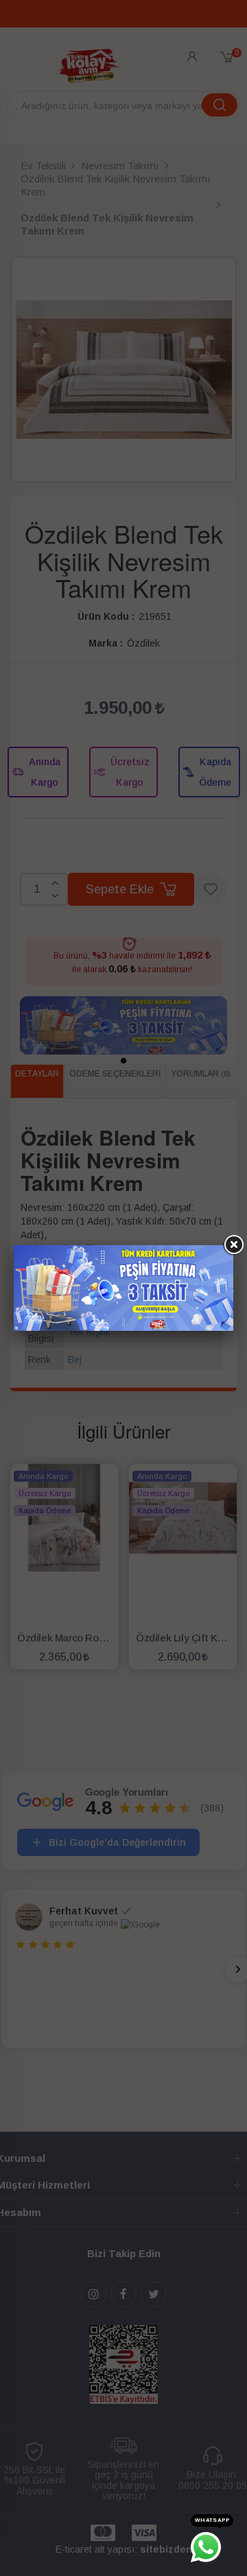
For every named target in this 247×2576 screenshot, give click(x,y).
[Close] (233, 1245)
